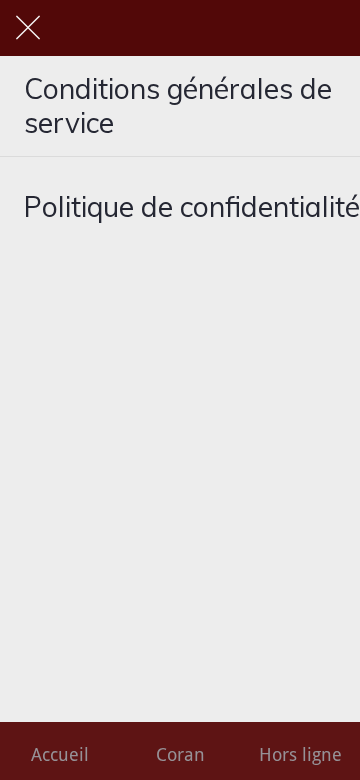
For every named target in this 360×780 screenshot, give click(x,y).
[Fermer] (28, 28)
